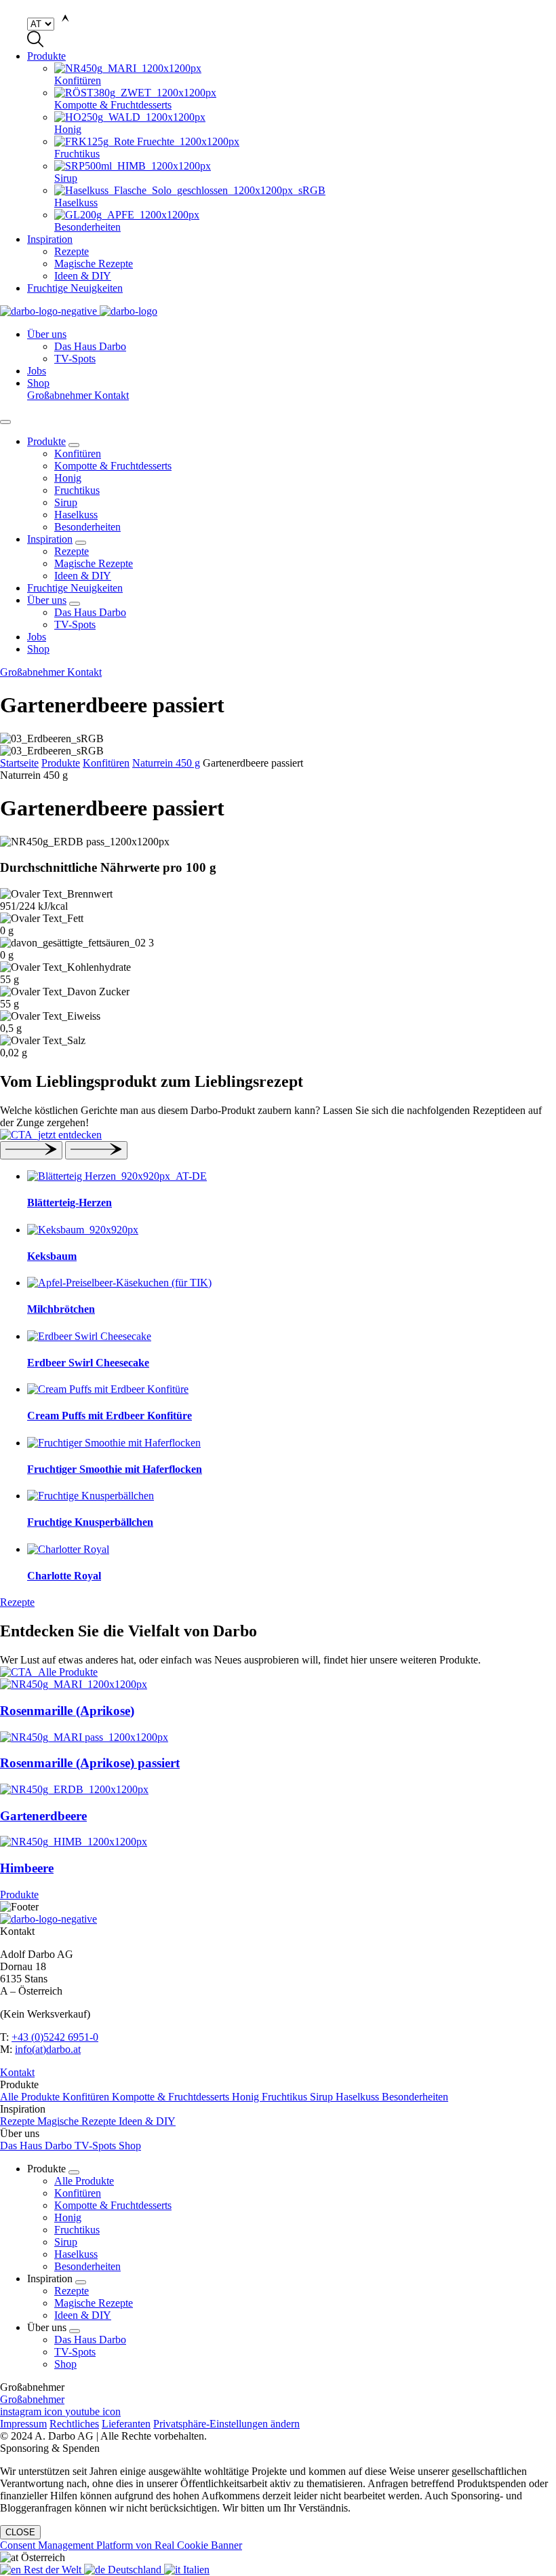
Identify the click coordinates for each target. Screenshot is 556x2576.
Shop (38, 383)
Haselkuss (76, 515)
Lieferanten (126, 2424)
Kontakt (112, 395)
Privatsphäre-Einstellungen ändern (226, 2424)
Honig (68, 478)
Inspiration (50, 239)
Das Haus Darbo (90, 612)
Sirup (66, 502)
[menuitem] (305, 75)
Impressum (23, 2424)
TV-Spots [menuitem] (75, 359)
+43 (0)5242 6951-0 (55, 2037)
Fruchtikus (77, 490)
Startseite (19, 763)
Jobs (37, 371)
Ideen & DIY (83, 576)
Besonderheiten (87, 527)
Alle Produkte (31, 2097)
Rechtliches (74, 2424)
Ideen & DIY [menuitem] (83, 276)
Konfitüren (78, 454)
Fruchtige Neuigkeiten (75, 288)
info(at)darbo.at (48, 2049)
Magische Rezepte (94, 563)
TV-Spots (75, 624)
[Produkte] (278, 1672)
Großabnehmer (61, 395)
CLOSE (20, 2532)
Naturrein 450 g (166, 763)
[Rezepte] (278, 1135)
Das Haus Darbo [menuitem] (90, 346)
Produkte (46, 56)
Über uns (47, 334)
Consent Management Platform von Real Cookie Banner (121, 2545)
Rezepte (72, 551)
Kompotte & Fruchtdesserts (113, 466)
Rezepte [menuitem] (72, 251)
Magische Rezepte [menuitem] (94, 264)
